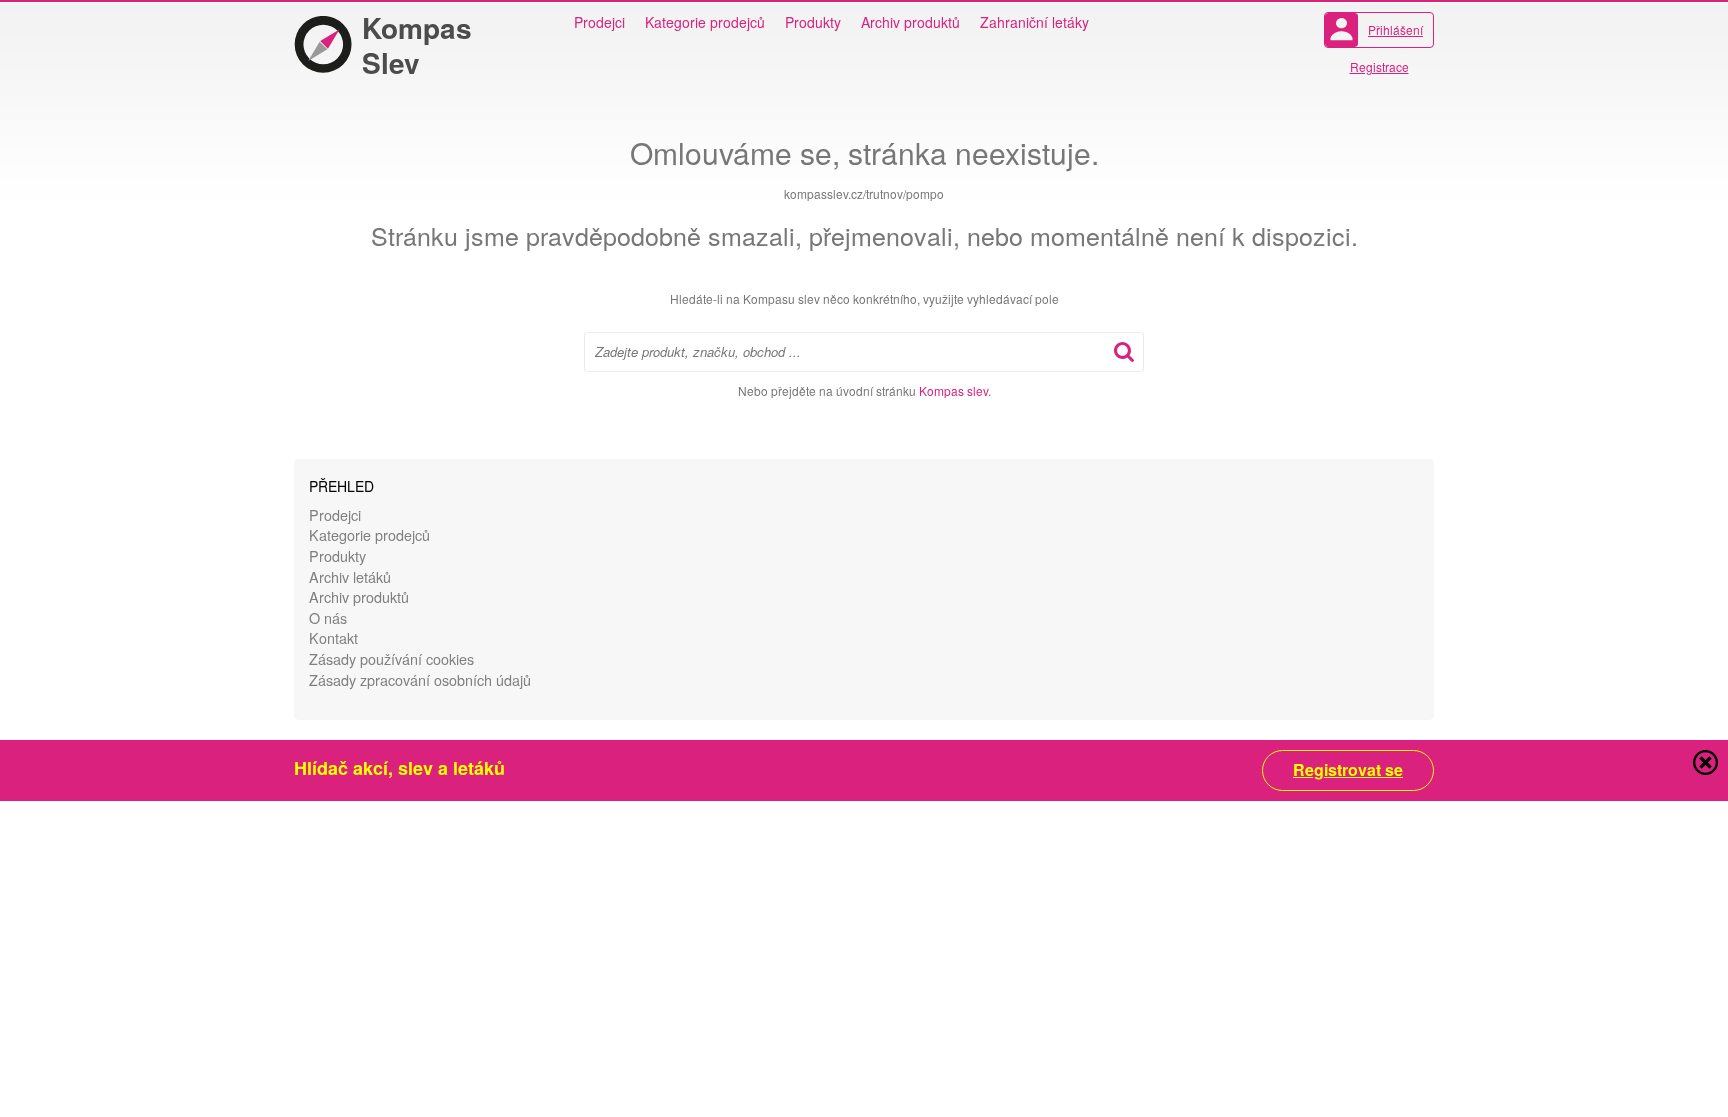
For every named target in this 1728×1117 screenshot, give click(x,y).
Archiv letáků (350, 576)
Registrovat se (1348, 770)
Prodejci (599, 22)
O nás (328, 617)
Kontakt (333, 637)
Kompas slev (953, 390)
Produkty (813, 22)
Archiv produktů (910, 22)
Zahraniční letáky (1034, 22)
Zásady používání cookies (391, 658)
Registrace (1379, 66)
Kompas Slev (417, 45)
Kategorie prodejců (705, 22)
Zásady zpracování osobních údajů (420, 679)
